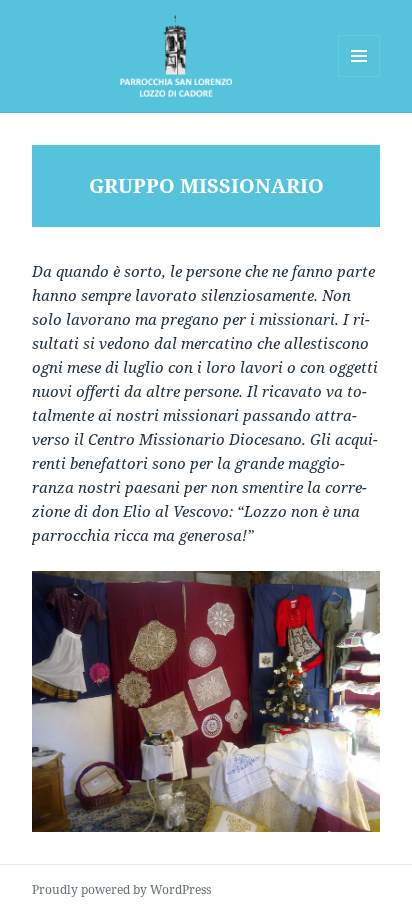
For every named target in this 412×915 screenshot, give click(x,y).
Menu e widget (359, 76)
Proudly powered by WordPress (121, 889)
